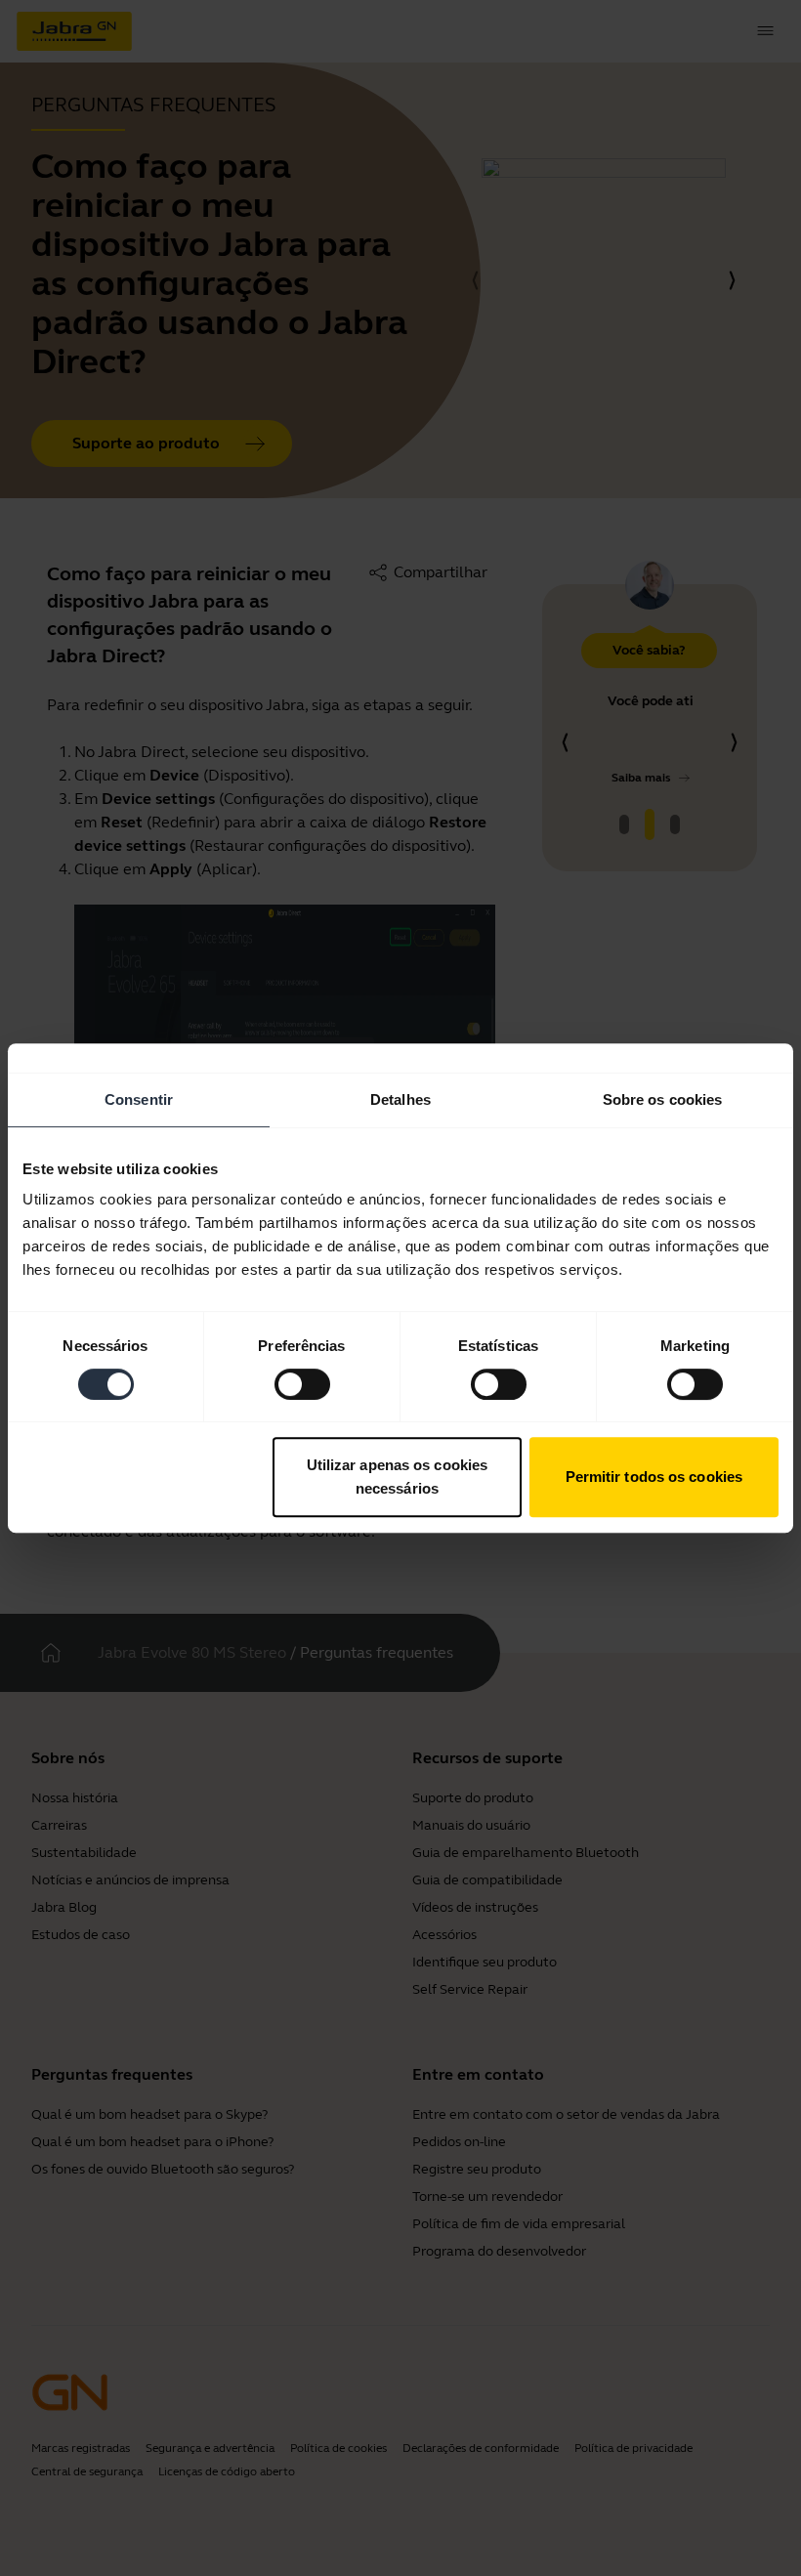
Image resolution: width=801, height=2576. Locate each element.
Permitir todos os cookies (654, 1477)
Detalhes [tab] (400, 1099)
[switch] (302, 1384)
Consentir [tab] (139, 1099)
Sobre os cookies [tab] (663, 1099)
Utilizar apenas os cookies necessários (398, 1477)
